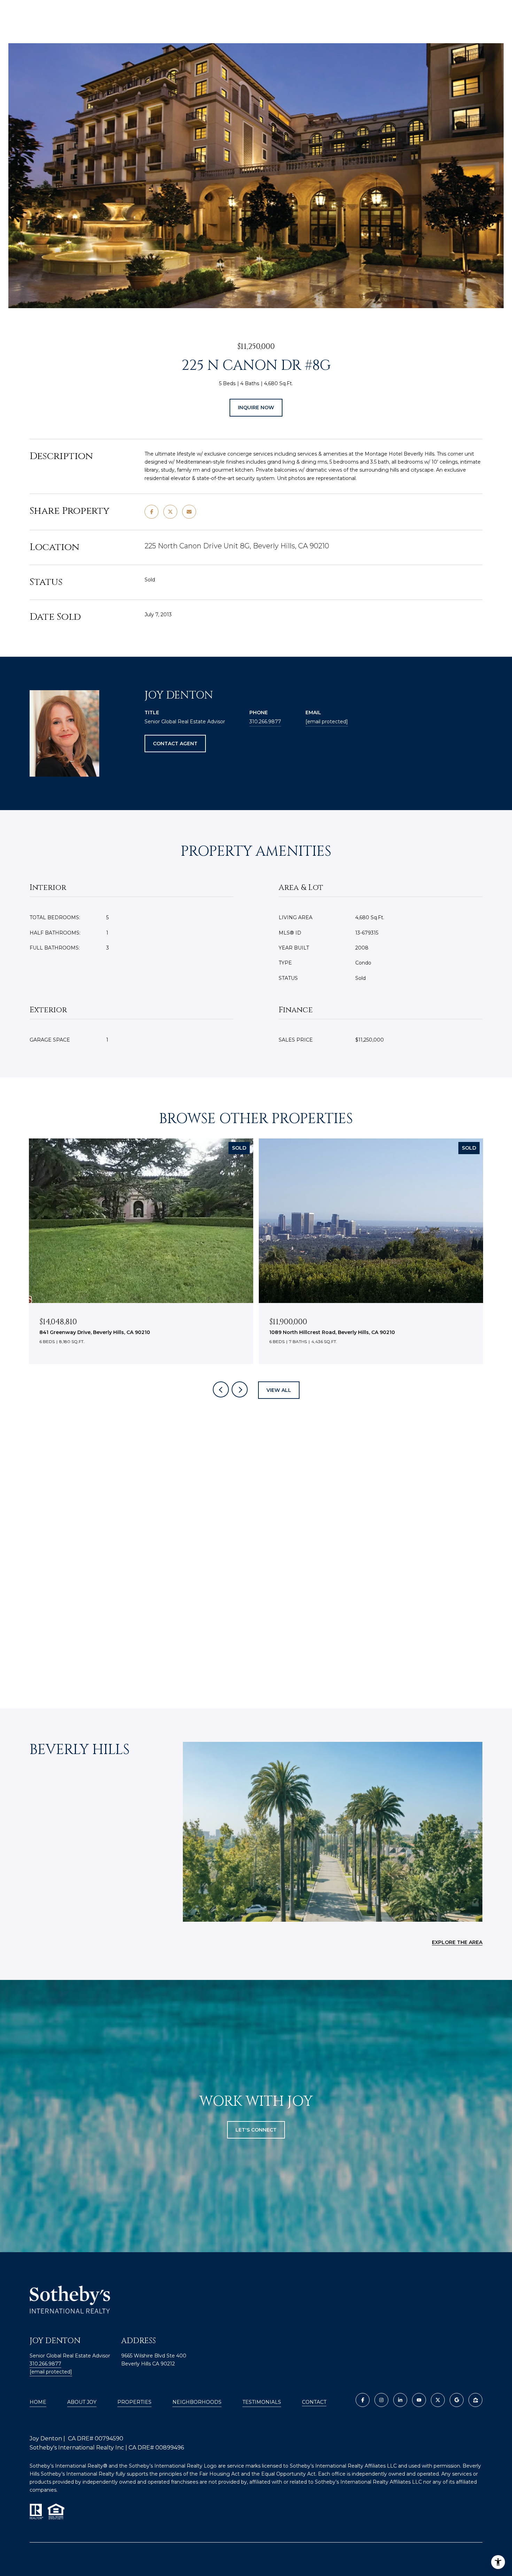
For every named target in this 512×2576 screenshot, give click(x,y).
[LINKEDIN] (400, 2400)
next (240, 1389)
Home (38, 2402)
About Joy (82, 2402)
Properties (134, 2402)
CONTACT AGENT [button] (175, 744)
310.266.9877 (265, 722)
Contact (314, 2402)
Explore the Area (457, 1942)
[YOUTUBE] (419, 2400)
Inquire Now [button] (256, 407)
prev (221, 1389)
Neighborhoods (197, 2402)
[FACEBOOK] (363, 2400)
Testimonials (262, 2402)
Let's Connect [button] (256, 2130)
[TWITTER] (438, 2400)
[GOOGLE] (457, 2400)
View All (279, 1390)
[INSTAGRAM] (381, 2400)
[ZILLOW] (475, 2400)
